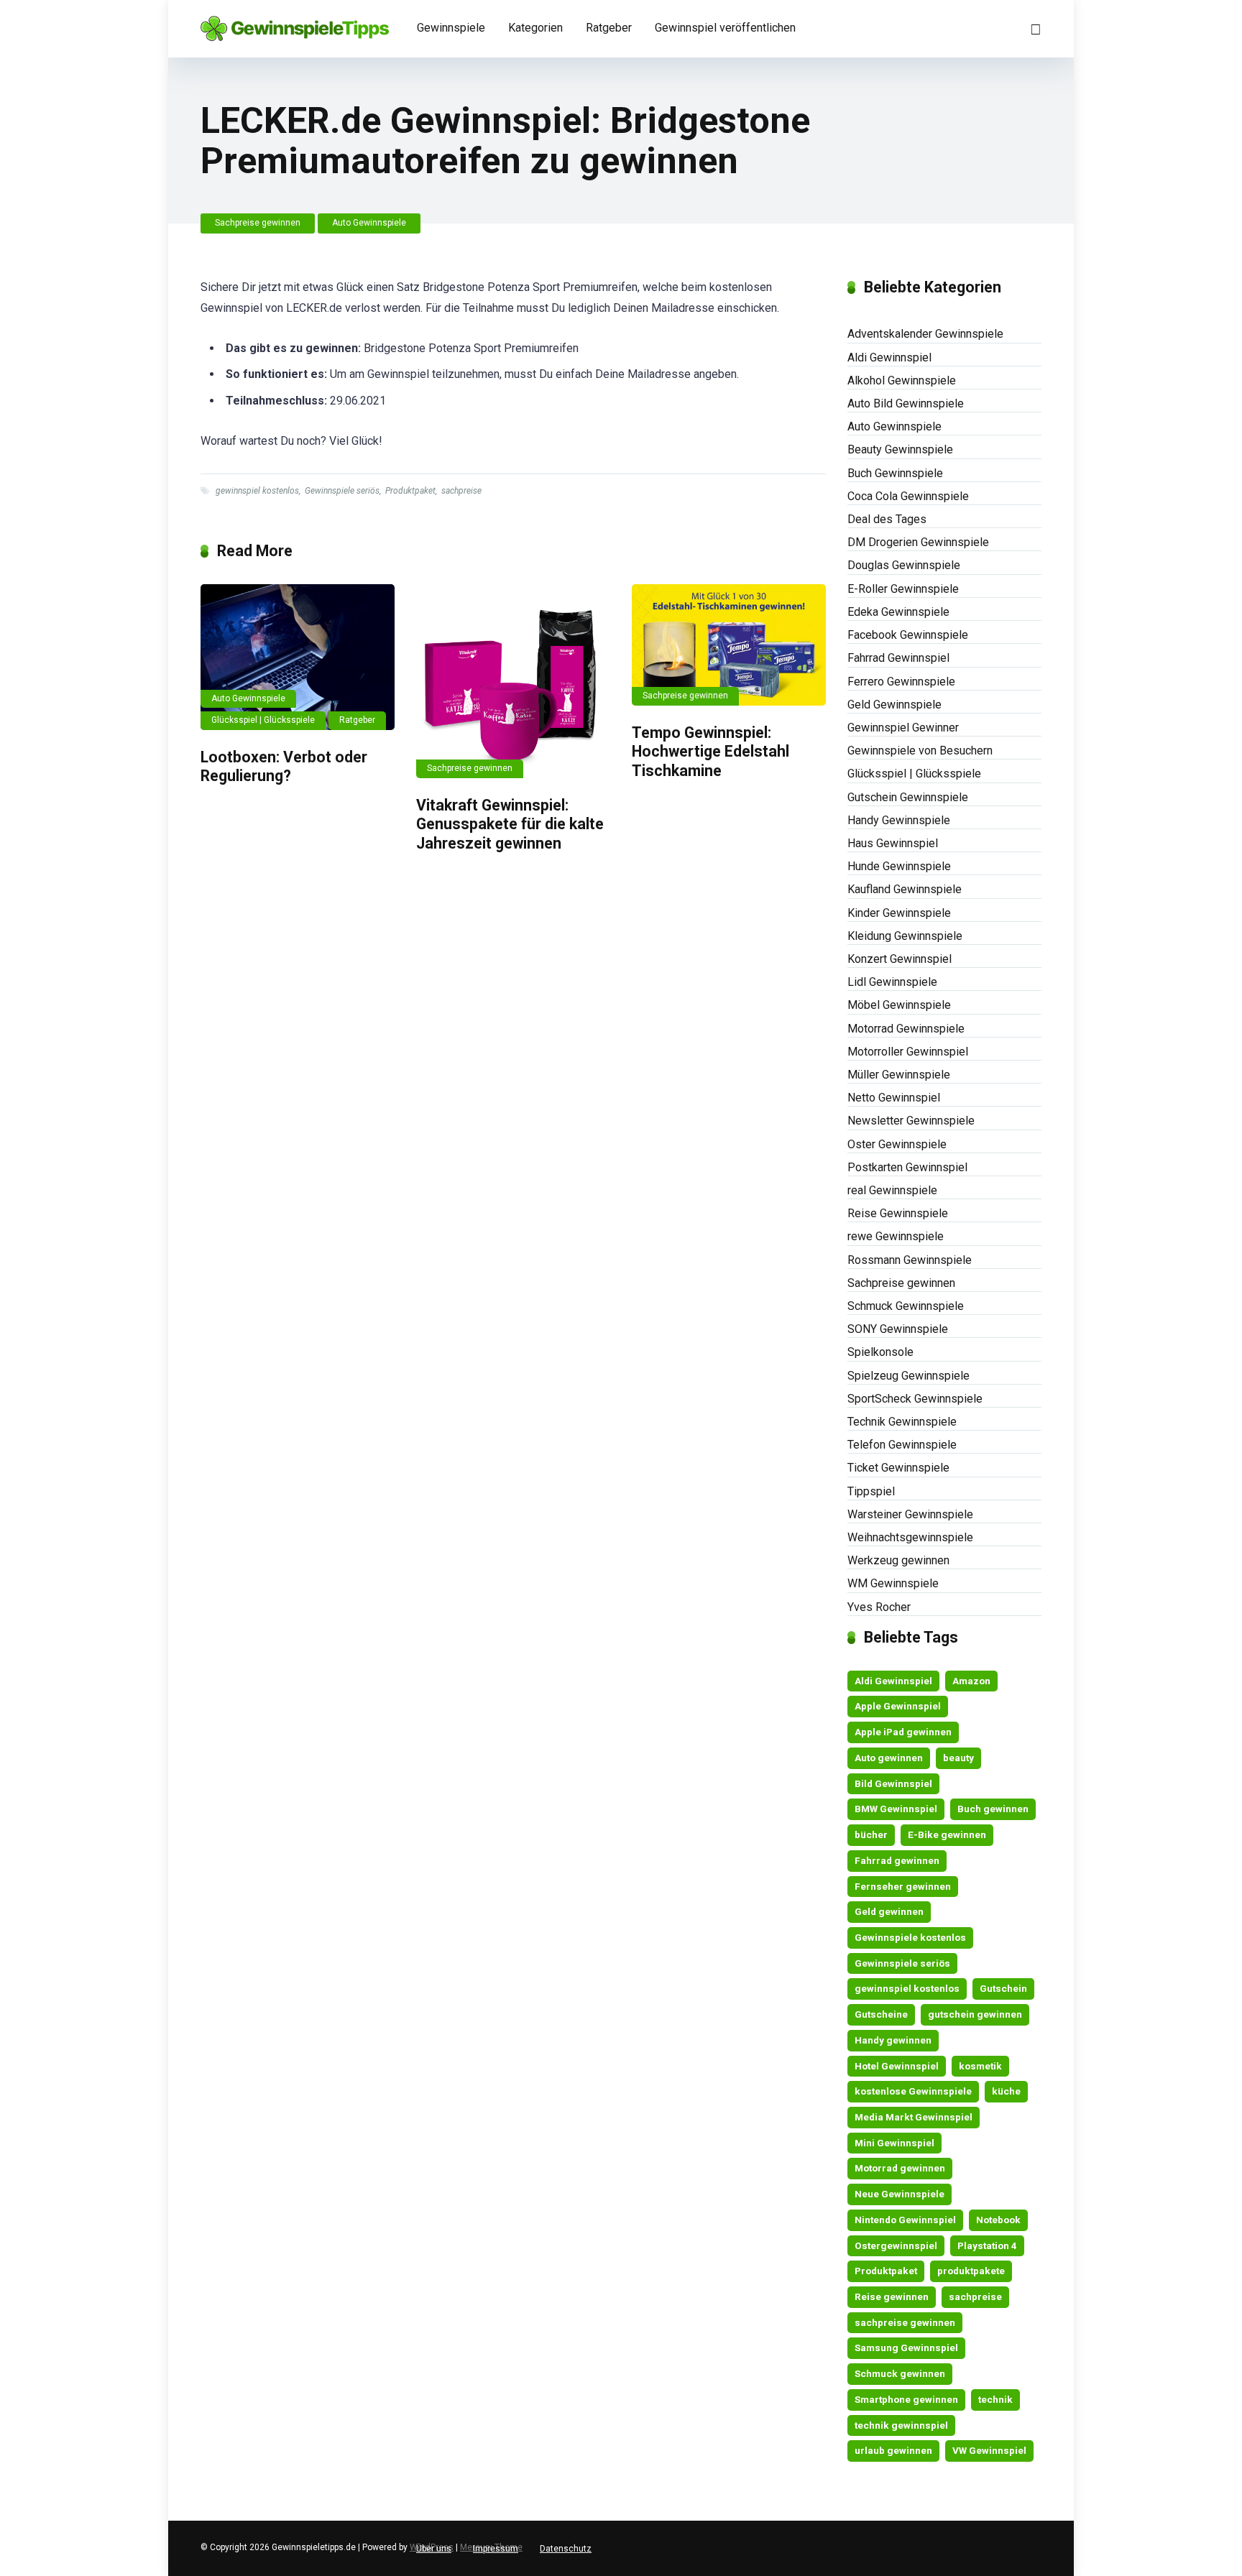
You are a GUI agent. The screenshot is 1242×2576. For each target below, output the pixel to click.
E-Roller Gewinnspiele (903, 589)
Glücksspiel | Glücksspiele (263, 720)
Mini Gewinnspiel (894, 2143)
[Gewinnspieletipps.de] (295, 23)
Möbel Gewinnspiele (899, 1005)
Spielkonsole (880, 1352)
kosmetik (980, 2066)
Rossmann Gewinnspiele (910, 1260)
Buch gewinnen (993, 1809)
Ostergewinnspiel (896, 2245)
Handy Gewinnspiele (899, 820)
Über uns (434, 2549)
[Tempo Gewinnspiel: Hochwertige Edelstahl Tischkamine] (729, 645)
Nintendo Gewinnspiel (905, 2220)
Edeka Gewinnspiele (898, 612)
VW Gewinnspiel (989, 2450)
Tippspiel (871, 1491)
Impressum (496, 2549)
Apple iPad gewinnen (903, 1732)
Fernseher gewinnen (903, 1886)
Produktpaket (410, 491)
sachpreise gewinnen (905, 2322)
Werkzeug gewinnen (898, 1560)
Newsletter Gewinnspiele (911, 1121)
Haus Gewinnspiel (893, 843)
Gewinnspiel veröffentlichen (725, 28)
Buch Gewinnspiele (895, 473)
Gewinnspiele (451, 28)
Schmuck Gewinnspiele (906, 1306)
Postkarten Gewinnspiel (907, 1167)
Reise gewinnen (892, 2296)
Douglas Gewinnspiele (904, 565)
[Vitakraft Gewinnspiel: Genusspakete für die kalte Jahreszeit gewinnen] (513, 681)
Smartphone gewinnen (906, 2399)
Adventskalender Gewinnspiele (925, 334)
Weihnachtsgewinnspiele (910, 1537)
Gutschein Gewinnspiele (908, 797)
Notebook (998, 2220)
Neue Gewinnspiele (900, 2194)
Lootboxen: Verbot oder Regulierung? (284, 767)
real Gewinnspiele (892, 1190)
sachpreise (461, 491)
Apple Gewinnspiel (898, 1706)
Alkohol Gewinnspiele (902, 380)
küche (1006, 2091)
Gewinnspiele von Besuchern (920, 751)
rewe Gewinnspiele (896, 1236)
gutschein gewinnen (975, 2014)
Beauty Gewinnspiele (900, 449)
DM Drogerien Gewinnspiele (918, 542)
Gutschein (1003, 1988)
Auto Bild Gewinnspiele (906, 403)
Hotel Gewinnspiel (897, 2066)
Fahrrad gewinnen (897, 1860)
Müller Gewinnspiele (899, 1075)
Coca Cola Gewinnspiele (908, 496)
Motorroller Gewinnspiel (908, 1052)
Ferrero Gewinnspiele (901, 682)
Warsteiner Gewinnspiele (910, 1514)
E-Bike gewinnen (947, 1834)
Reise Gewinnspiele (898, 1213)
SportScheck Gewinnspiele (915, 1399)
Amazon (971, 1681)
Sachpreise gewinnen (258, 223)
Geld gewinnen (889, 1911)
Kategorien (535, 28)
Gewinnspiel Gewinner (903, 728)
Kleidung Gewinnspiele (905, 936)
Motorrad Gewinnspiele (906, 1029)
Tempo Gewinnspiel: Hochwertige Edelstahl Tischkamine (710, 752)
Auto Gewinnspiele (369, 223)
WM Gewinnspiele (893, 1583)
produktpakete (971, 2271)
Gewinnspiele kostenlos (910, 1937)
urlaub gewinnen (893, 2450)
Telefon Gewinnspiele (902, 1445)
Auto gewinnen (889, 1758)
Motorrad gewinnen (900, 2168)
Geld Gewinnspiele (894, 705)
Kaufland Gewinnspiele (905, 889)
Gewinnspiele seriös (342, 491)
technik (995, 2399)
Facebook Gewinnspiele (908, 635)
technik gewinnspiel (901, 2425)
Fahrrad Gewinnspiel (898, 658)
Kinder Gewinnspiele (899, 913)
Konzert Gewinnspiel (900, 959)
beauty (958, 1758)
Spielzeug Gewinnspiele (908, 1376)
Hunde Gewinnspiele (899, 866)
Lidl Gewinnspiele (892, 982)
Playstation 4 (987, 2245)
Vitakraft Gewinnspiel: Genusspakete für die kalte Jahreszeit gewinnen (510, 824)
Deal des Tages (887, 519)
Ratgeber (609, 28)
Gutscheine (881, 2014)
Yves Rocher (879, 1607)
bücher (871, 1834)
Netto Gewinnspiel (894, 1098)
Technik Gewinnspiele (902, 1422)
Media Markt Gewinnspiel (914, 2117)
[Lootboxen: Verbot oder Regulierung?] (298, 657)
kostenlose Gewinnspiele (913, 2091)
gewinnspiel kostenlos (257, 491)
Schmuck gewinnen (900, 2373)
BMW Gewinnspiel (896, 1809)
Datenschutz (566, 2549)
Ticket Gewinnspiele (898, 1468)
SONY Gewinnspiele (898, 1329)
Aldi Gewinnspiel (889, 357)
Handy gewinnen (893, 2040)
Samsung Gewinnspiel (906, 2348)
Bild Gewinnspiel (893, 1783)
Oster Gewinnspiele (897, 1144)
